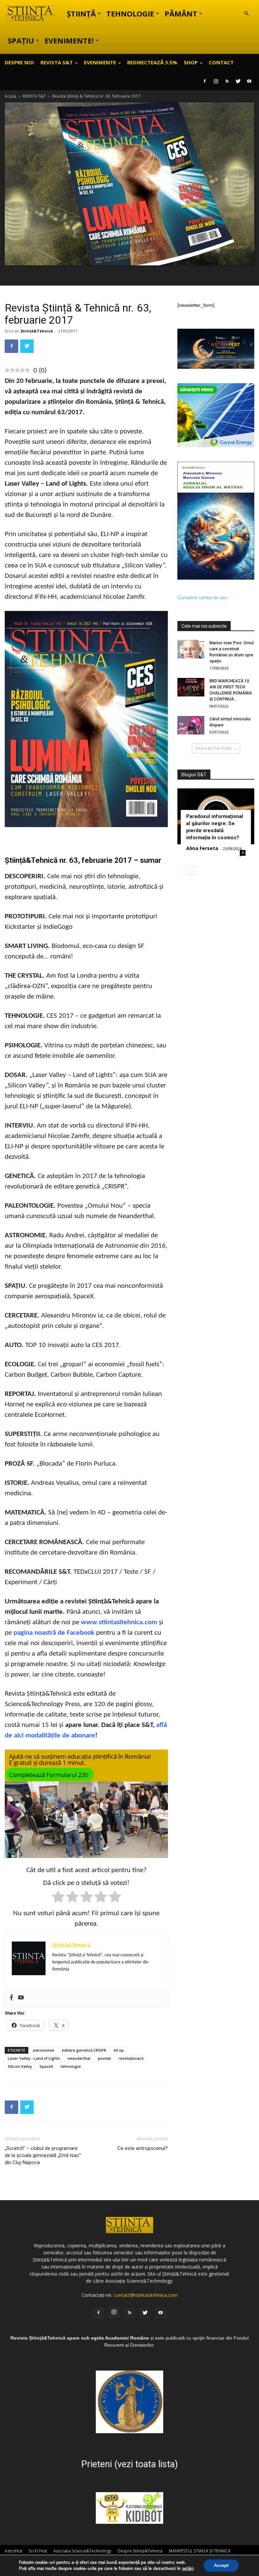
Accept (221, 2565)
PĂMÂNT (181, 13)
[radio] (58, 1898)
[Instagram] (216, 81)
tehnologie (71, 2066)
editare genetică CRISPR (84, 2050)
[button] (246, 14)
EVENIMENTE (100, 62)
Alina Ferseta (202, 848)
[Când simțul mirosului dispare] (191, 725)
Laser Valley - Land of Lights (34, 2058)
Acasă (10, 96)
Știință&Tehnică (37, 331)
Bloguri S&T (194, 775)
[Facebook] (205, 81)
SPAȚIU (21, 40)
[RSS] (227, 81)
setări (188, 2569)
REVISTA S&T (57, 62)
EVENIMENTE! (69, 40)
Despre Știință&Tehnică (140, 2551)
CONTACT (221, 62)
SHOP (191, 62)
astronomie (44, 2050)
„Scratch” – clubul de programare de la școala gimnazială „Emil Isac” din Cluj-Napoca (43, 2155)
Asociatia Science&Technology (82, 2551)
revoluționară (131, 2058)
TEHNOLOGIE (130, 13)
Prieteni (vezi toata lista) (129, 2464)
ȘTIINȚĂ (81, 13)
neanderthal (79, 2058)
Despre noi (19, 62)
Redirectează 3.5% (152, 62)
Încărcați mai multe (214, 748)
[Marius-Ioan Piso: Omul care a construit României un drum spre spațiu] (191, 649)
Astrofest (13, 2551)
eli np (119, 2050)
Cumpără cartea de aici (202, 597)
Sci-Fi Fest (38, 2551)
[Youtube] (249, 81)
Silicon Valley (20, 2066)
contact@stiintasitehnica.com (146, 2295)
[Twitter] (238, 81)
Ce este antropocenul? (143, 2148)
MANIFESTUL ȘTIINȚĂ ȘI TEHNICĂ (200, 2551)
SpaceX (46, 2066)
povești (104, 2058)
